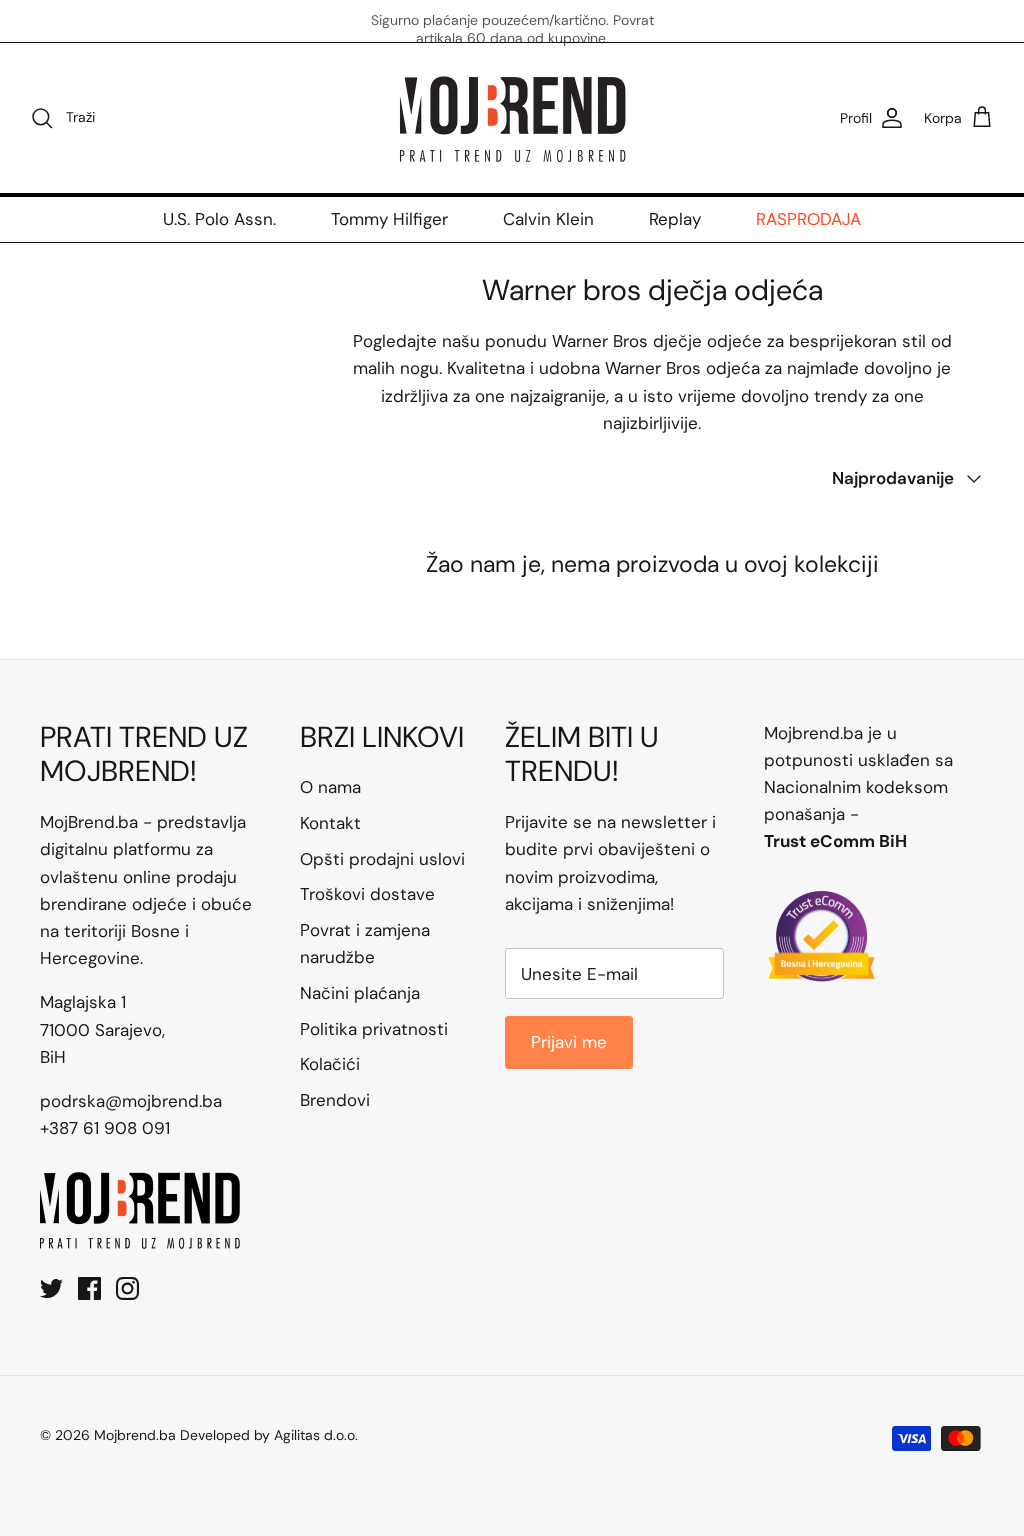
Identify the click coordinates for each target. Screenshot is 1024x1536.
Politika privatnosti (374, 1029)
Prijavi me (569, 1042)
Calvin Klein (548, 219)
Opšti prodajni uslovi (382, 859)
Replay (675, 219)
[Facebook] (89, 1288)
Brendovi (335, 1100)
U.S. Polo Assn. (219, 219)
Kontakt (330, 823)
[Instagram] (127, 1288)
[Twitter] (51, 1288)
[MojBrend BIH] (512, 118)
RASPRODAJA (808, 219)
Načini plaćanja (360, 993)
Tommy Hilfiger (389, 219)
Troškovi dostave (367, 894)
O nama (330, 787)
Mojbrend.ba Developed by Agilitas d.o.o (224, 1435)
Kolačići (330, 1064)
